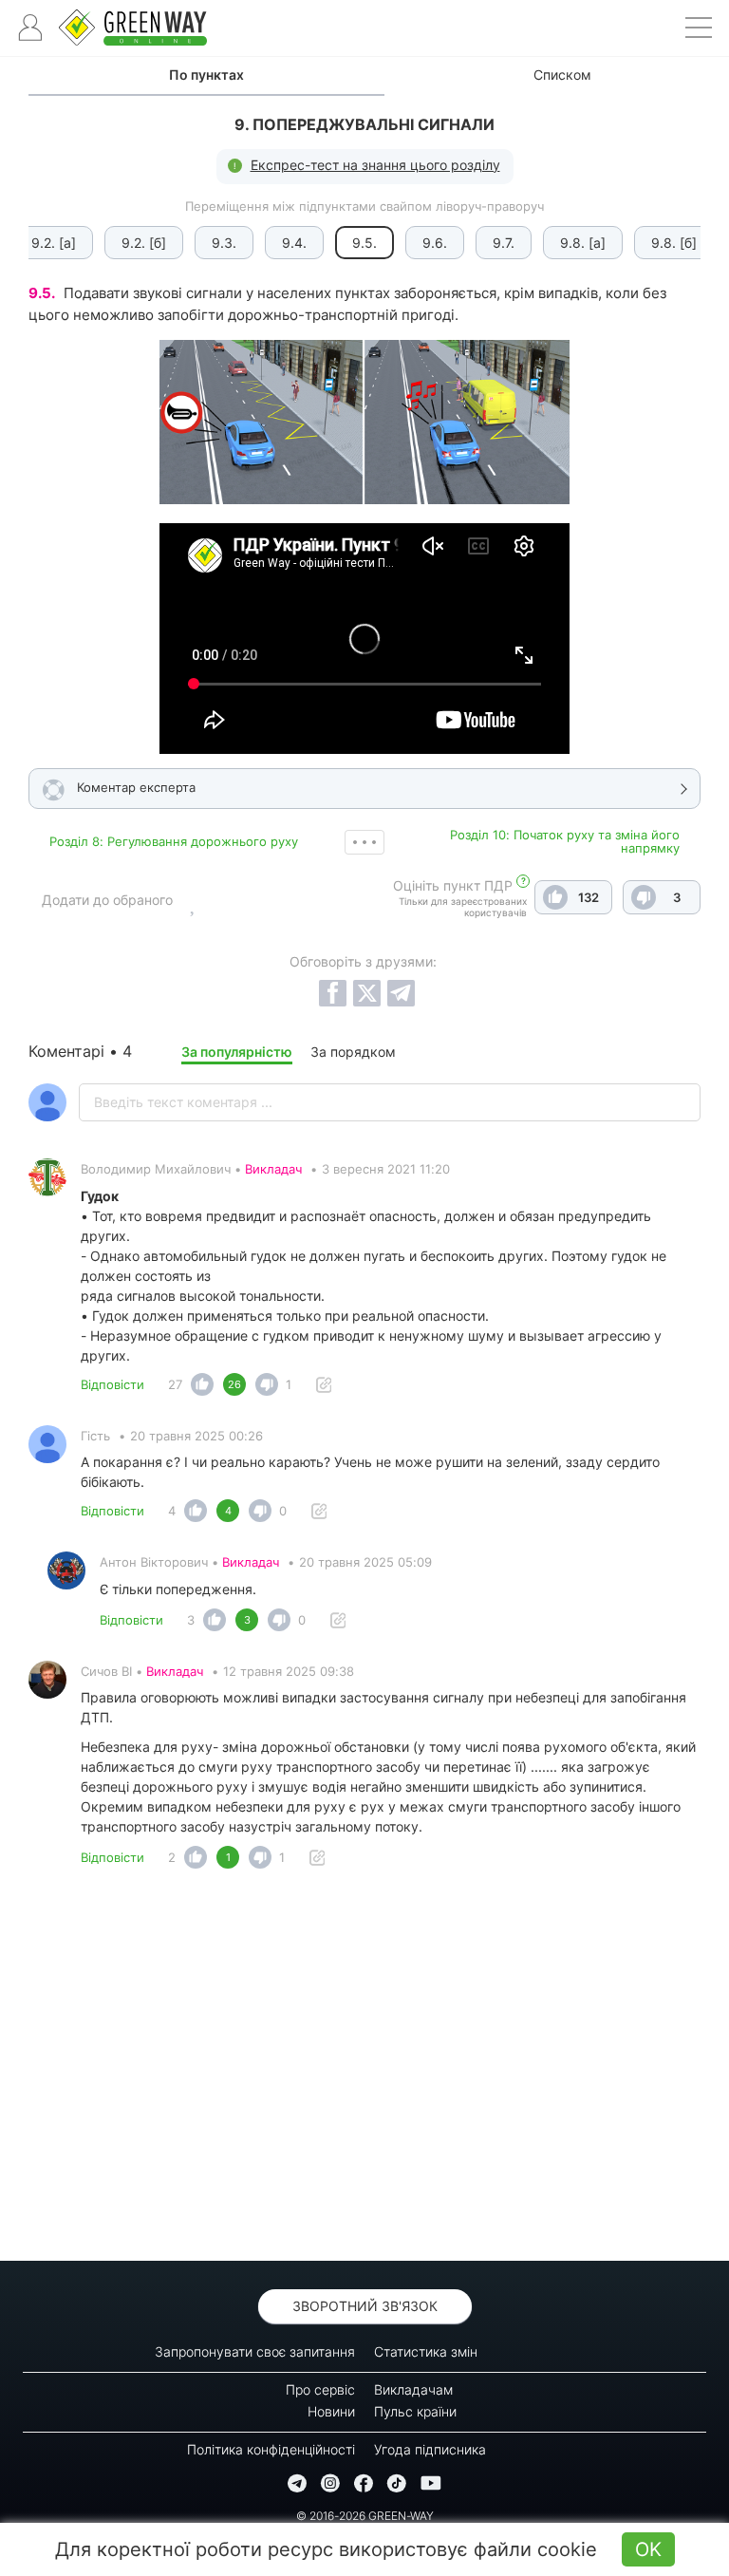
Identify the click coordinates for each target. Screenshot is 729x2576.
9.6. (435, 243)
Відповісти (112, 1384)
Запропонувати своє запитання (255, 2351)
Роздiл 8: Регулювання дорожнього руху (174, 841)
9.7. (504, 243)
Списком (562, 75)
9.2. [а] (54, 243)
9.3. (224, 243)
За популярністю (237, 1052)
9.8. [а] (583, 243)
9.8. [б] (674, 243)
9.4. (294, 243)
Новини (331, 2411)
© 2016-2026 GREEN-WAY (365, 2516)
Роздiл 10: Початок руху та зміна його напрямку (565, 841)
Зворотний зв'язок (365, 2306)
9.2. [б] (144, 243)
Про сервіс (320, 2389)
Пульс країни (415, 2411)
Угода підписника (430, 2449)
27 (175, 1384)
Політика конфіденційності (271, 2449)
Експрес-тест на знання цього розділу (375, 165)
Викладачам (413, 2389)
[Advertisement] (364, 2070)
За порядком (353, 1052)
